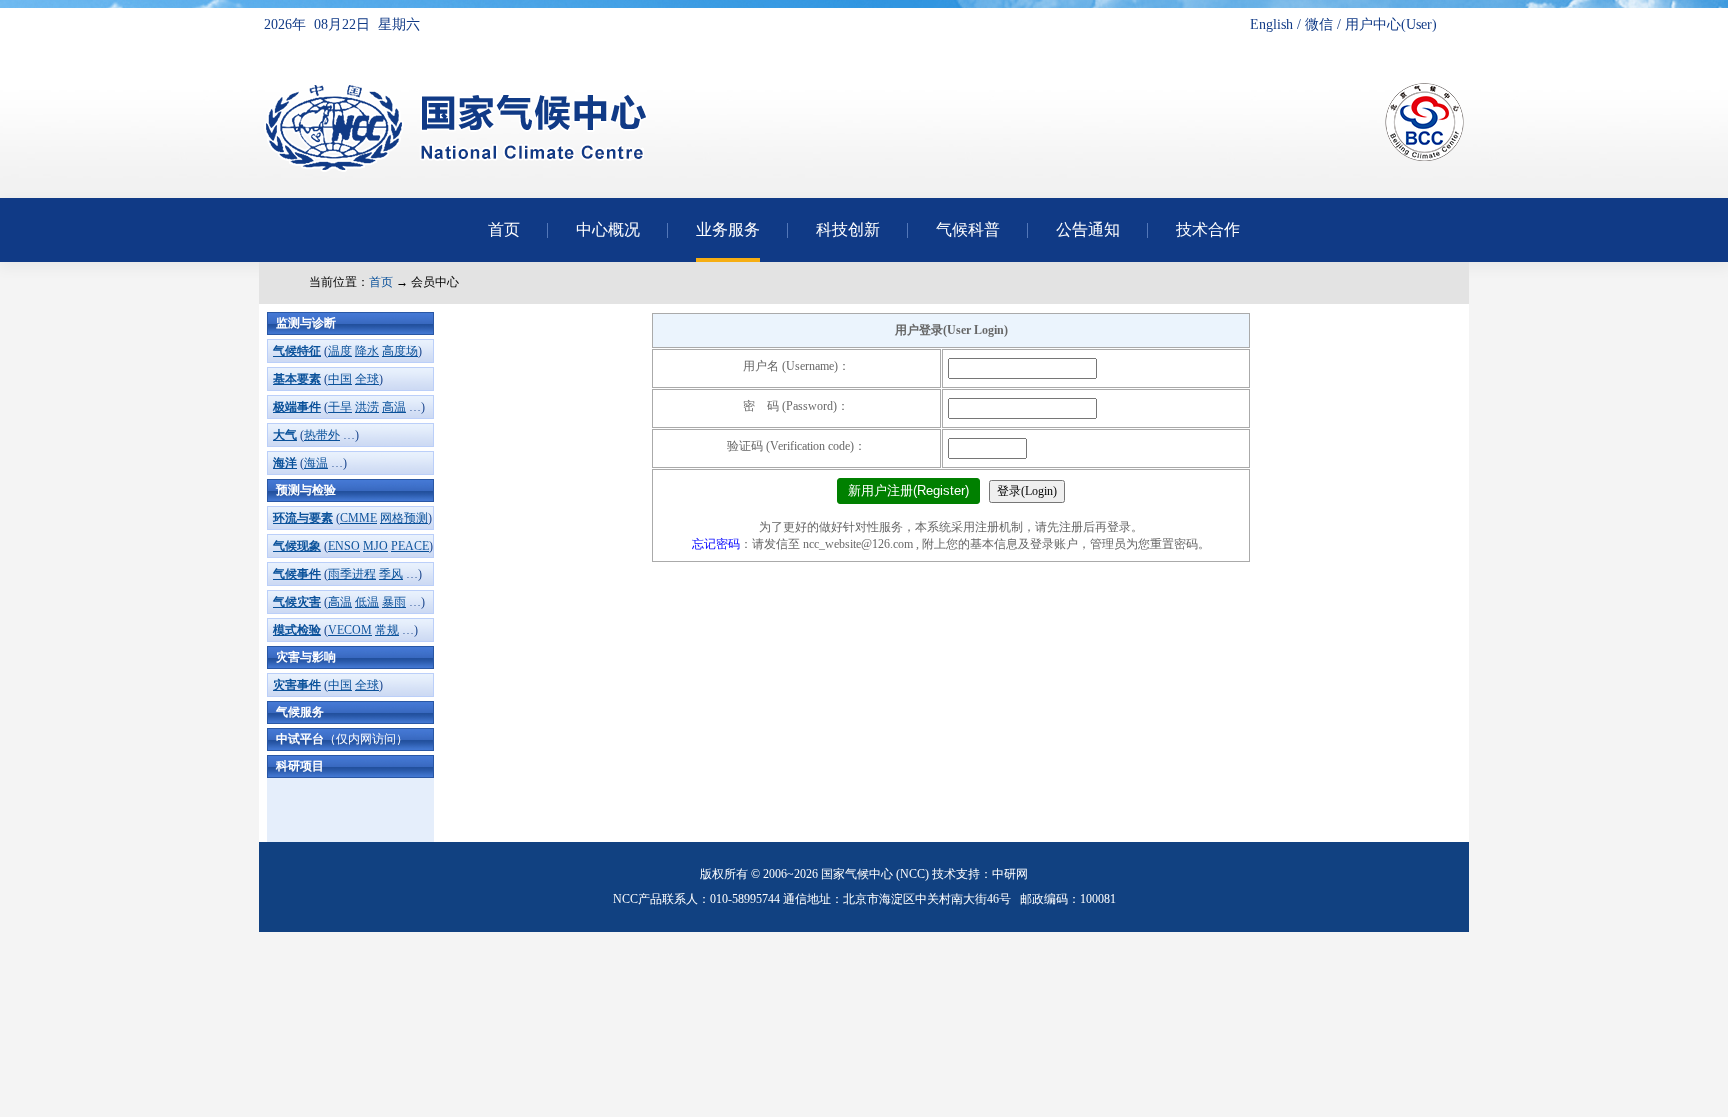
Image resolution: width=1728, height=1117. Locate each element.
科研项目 (300, 766)
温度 (340, 351)
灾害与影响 (306, 657)
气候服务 (300, 712)
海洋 (285, 463)
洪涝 (367, 407)
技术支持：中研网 (980, 874)
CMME (358, 518)
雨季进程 (352, 574)
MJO (375, 546)
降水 (367, 351)
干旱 (340, 407)
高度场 (400, 351)
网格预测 (404, 518)
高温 (394, 407)
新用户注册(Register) (908, 490)
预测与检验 (306, 490)
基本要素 (297, 379)
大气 (285, 435)
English (1271, 24)
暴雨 (394, 602)
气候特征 (297, 351)
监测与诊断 (306, 323)
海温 (316, 463)
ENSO (344, 546)
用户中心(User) (1391, 24)
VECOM (350, 630)
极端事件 (297, 407)
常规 (387, 630)
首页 (381, 282)
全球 (367, 379)
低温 (367, 602)
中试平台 (342, 739)
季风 (391, 574)
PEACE (410, 546)
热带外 (322, 435)
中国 (340, 379)
